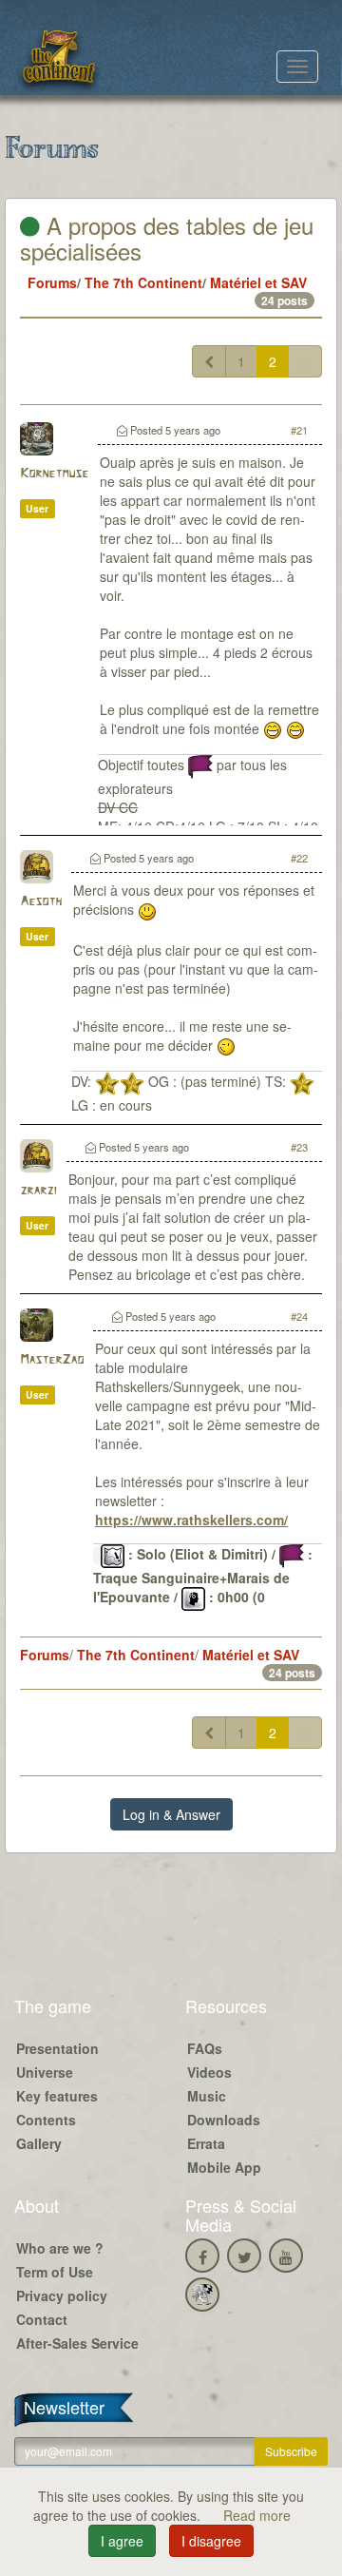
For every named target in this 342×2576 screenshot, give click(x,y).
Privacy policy (62, 2295)
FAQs (205, 2048)
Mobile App (224, 2167)
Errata (206, 2143)
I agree (122, 2541)
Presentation (57, 2048)
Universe (45, 2072)
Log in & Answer (171, 1814)
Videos (209, 2072)
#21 (299, 430)
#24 (299, 1316)
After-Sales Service (77, 2343)
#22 (299, 858)
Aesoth (41, 902)
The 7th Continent (143, 282)
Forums (52, 282)
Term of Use (55, 2272)
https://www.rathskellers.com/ (191, 1520)
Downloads (224, 2120)
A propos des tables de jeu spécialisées (167, 237)
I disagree (211, 2541)
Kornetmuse (54, 474)
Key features (57, 2096)
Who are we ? (60, 2248)
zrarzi (38, 1191)
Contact (42, 2319)
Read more (257, 2515)
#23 (299, 1147)
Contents (46, 2120)
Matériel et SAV (258, 282)
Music (207, 2096)
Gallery (39, 2143)
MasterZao (52, 1360)
